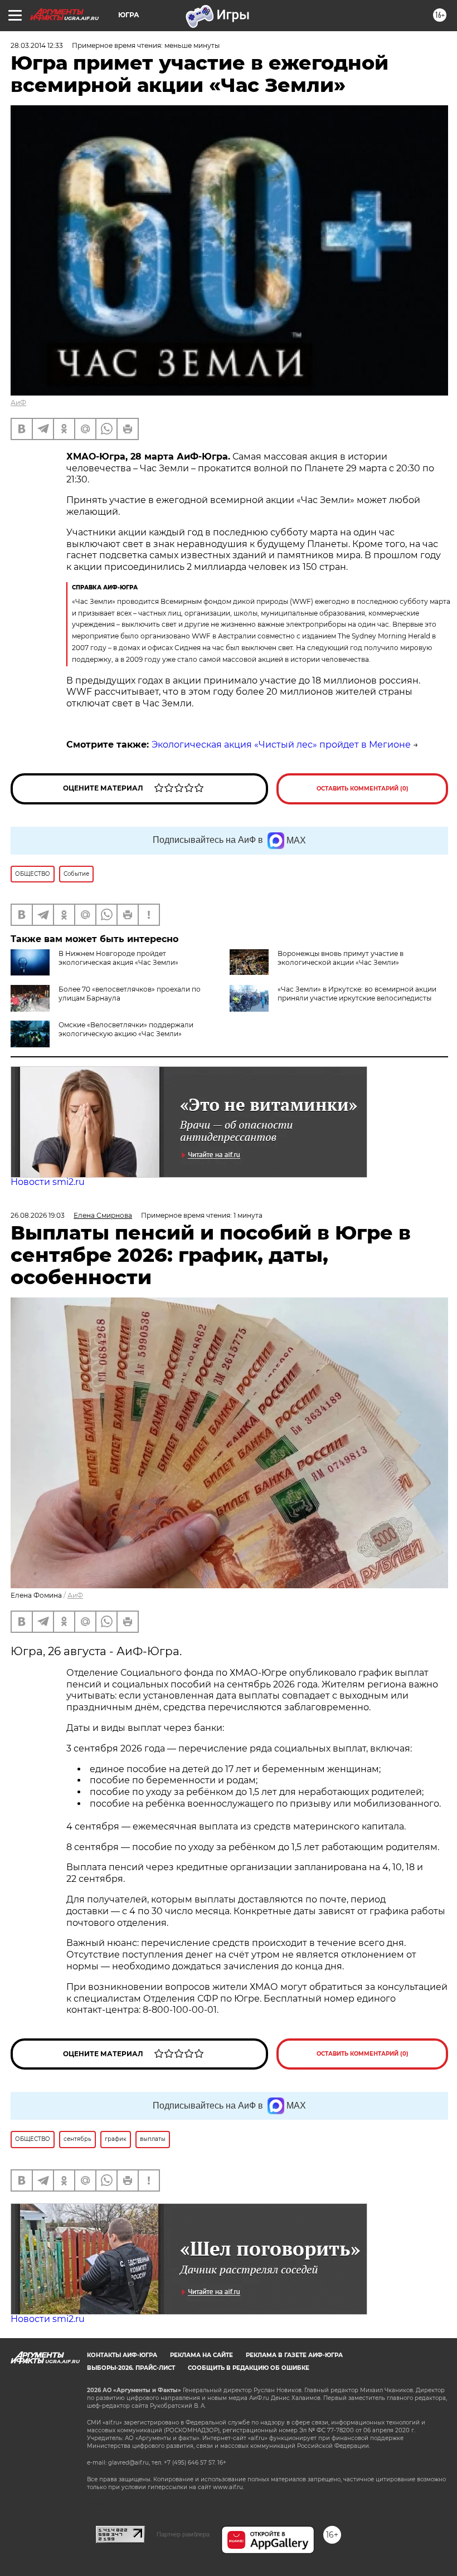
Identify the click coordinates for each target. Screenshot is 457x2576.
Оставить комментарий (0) (363, 789)
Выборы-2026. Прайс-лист (131, 2368)
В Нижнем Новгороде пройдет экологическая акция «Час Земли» (118, 958)
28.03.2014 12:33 (37, 45)
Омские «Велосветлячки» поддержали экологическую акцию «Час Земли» (126, 1029)
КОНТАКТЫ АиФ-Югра (122, 2355)
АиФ (18, 402)
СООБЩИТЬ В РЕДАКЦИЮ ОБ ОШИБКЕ (249, 2368)
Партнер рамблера (183, 2534)
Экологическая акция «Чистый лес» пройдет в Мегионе (281, 745)
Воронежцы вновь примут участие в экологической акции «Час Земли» (341, 958)
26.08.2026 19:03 (38, 1215)
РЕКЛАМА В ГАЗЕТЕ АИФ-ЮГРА (294, 2355)
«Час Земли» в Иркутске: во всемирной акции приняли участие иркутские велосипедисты (357, 994)
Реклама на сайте (201, 2355)
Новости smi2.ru (48, 1182)
